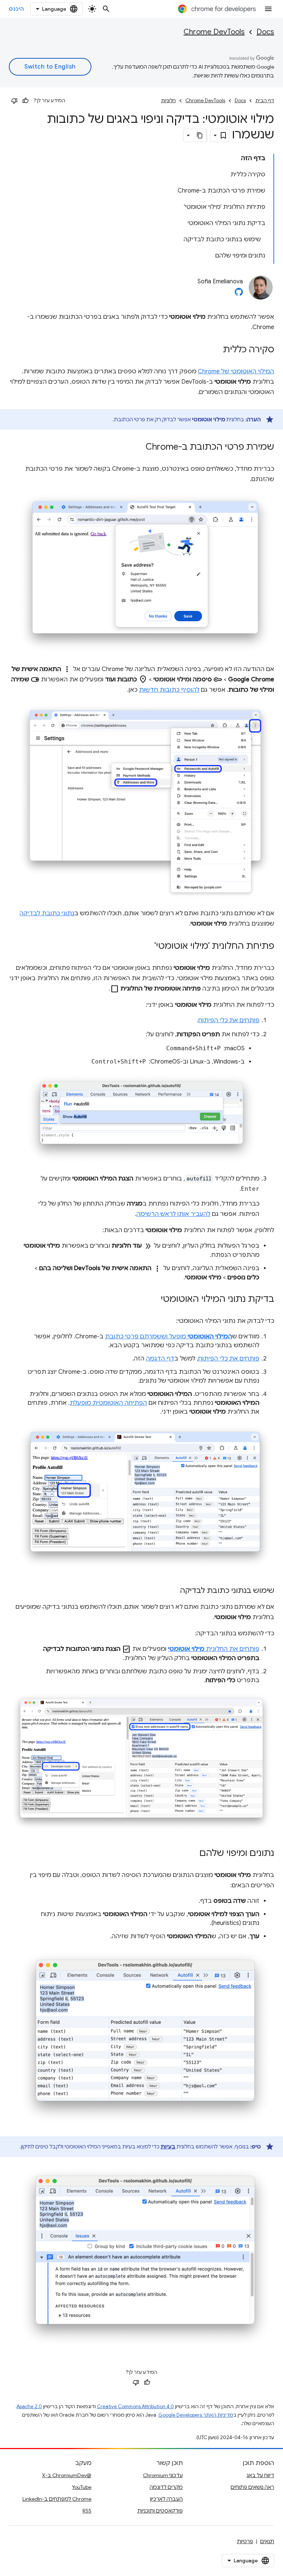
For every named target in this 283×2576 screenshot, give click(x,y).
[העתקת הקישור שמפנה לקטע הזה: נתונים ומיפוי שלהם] (192, 1854)
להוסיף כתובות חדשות (169, 690)
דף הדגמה (160, 1359)
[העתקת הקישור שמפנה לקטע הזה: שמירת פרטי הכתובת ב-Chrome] (138, 447)
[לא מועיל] (14, 101)
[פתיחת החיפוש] (106, 9)
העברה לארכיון (166, 2499)
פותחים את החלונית (214, 1649)
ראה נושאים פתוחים (252, 2487)
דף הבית (265, 101)
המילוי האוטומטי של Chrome (236, 371)
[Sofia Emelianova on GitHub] (239, 294)
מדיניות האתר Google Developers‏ (196, 2415)
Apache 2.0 (29, 2406)
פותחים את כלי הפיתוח (229, 1020)
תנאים (267, 2541)
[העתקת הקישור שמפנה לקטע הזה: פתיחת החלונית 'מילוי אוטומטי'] (147, 947)
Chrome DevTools (214, 32)
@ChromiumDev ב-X (67, 2475)
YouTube (82, 2487)
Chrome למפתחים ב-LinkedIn (57, 2499)
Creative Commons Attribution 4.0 (135, 2406)
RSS (87, 2511)
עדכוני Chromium (163, 2475)
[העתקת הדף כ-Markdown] (200, 135)
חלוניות (168, 101)
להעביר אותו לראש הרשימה (173, 1214)
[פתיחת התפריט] (268, 9)
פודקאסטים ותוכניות (160, 2511)
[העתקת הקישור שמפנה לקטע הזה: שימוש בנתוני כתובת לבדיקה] (172, 1591)
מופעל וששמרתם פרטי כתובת (169, 1337)
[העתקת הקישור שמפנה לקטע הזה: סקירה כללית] (216, 350)
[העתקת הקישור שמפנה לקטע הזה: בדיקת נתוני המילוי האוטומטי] (153, 1300)
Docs (265, 32)
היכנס (17, 9)
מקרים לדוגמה (166, 2487)
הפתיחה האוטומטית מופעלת (108, 1403)
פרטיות (245, 2541)
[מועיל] (25, 101)
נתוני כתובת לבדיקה (47, 913)
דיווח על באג (260, 2475)
